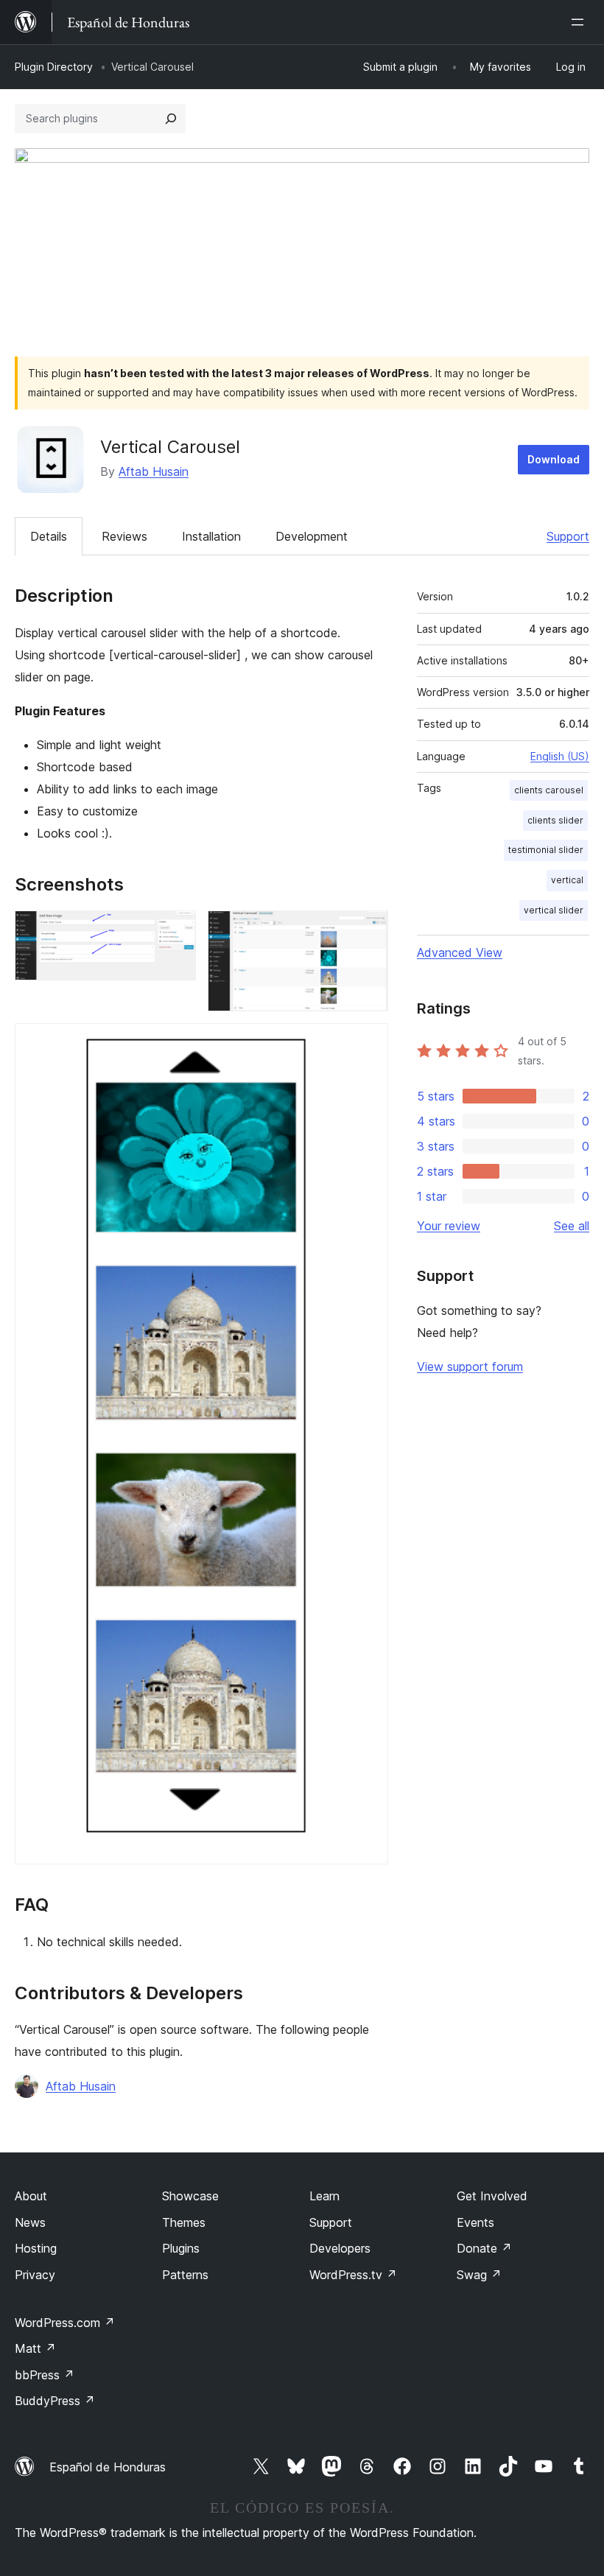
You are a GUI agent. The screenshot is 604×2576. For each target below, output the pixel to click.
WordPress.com (65, 2323)
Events (475, 2222)
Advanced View (460, 952)
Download (554, 459)
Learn (324, 2196)
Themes (184, 2222)
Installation (211, 536)
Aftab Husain (154, 471)
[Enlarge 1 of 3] (176, 930)
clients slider (555, 820)
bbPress (45, 2375)
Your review (449, 1226)
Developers (340, 2248)
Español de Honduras (108, 2467)
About (31, 2196)
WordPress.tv (353, 2275)
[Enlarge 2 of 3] (368, 930)
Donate (484, 2248)
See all (572, 1226)
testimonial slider (546, 850)
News (30, 2222)
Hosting (36, 2248)
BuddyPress (55, 2401)
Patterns (185, 2275)
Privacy (35, 2275)
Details (49, 536)
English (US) (560, 756)
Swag (479, 2275)
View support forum (470, 1366)
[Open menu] (580, 22)
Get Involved (492, 2196)
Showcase (190, 2196)
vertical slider (554, 910)
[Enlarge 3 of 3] (368, 1043)
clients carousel (549, 790)
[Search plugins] (171, 119)
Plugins (181, 2248)
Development (312, 536)
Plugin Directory (54, 67)
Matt (35, 2348)
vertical (567, 880)
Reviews (124, 536)
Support (568, 536)
